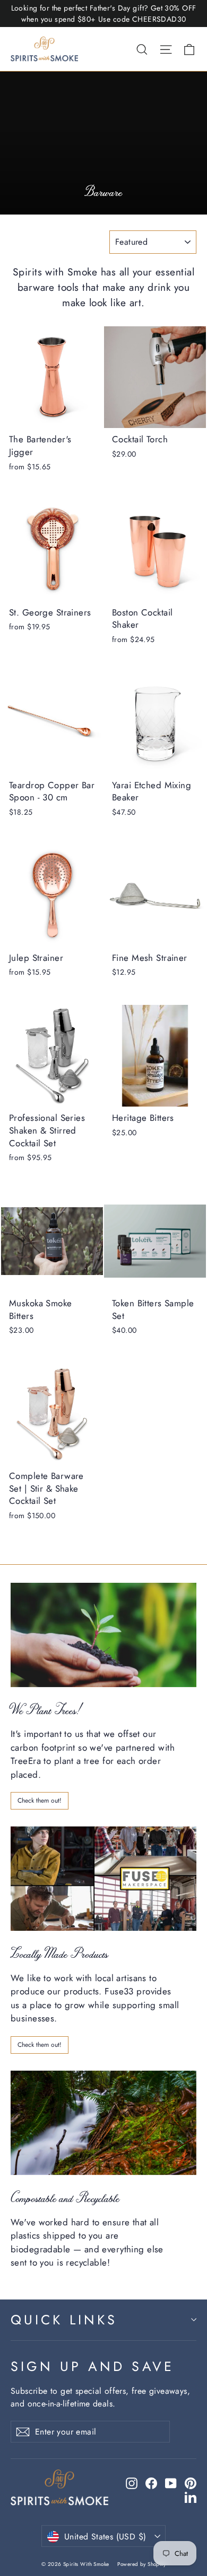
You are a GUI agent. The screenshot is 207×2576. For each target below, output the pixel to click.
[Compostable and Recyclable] (103, 2123)
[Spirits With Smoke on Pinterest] (191, 2483)
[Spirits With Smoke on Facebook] (151, 2483)
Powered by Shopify (141, 2564)
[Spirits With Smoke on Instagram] (132, 2483)
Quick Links (64, 2320)
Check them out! (40, 1800)
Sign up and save (92, 2366)
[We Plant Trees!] (103, 1635)
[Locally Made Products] (103, 1879)
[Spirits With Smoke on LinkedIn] (191, 2497)
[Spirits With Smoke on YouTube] (171, 2483)
